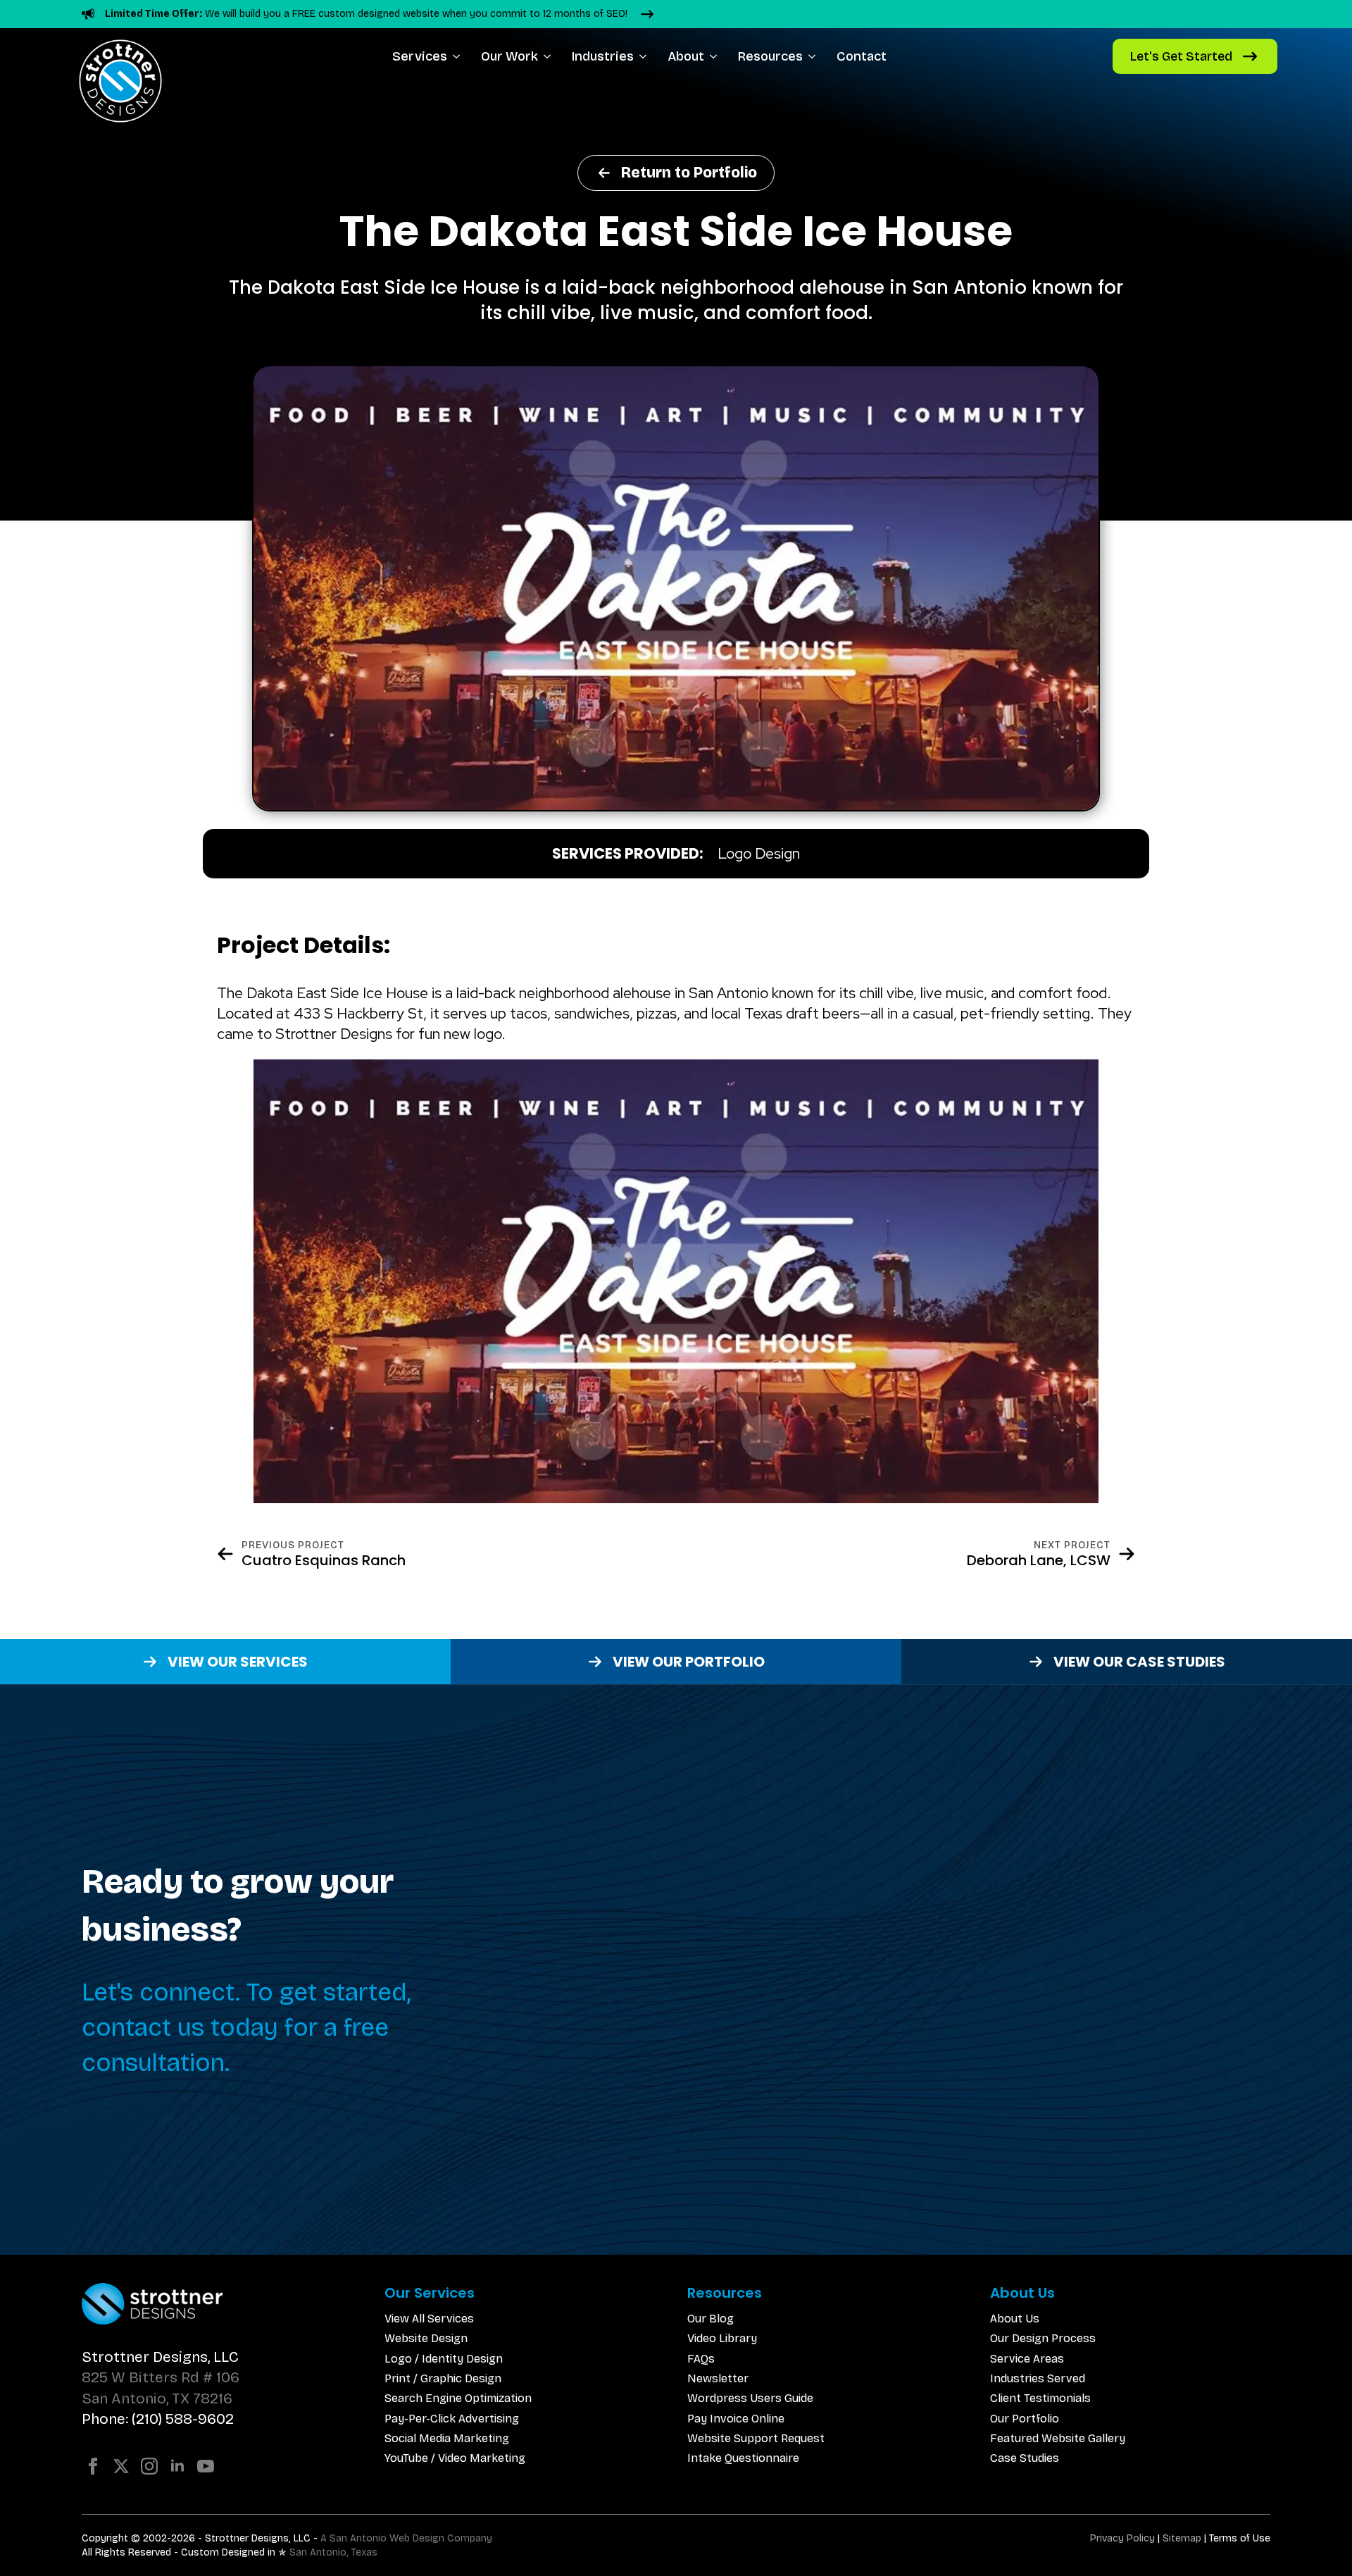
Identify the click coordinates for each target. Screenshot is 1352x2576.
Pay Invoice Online (736, 2419)
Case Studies (1025, 2458)
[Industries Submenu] (645, 56)
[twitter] (121, 2466)
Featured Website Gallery (1058, 2438)
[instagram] (149, 2466)
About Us (1015, 2319)
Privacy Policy (1122, 2538)
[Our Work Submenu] (550, 56)
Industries (603, 56)
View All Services (429, 2319)
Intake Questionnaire (743, 2458)
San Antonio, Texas (333, 2552)
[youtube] (206, 2466)
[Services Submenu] (459, 56)
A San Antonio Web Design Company (406, 2538)
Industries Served (1038, 2378)
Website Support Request (756, 2438)
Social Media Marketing (447, 2438)
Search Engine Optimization (458, 2398)
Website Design (426, 2338)
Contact (862, 56)
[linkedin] (177, 2466)
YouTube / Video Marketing (455, 2458)
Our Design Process (1043, 2338)
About (686, 56)
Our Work (509, 56)
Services (420, 56)
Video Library (722, 2338)
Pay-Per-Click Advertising (452, 2419)
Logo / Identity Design (444, 2359)
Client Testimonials (1040, 2398)
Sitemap (1182, 2538)
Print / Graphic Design (443, 2378)
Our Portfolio (1025, 2419)
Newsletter (718, 2378)
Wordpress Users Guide (750, 2398)
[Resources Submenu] (814, 56)
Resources (770, 56)
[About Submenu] (716, 56)
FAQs (701, 2359)
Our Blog (711, 2319)
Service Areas (1027, 2359)
